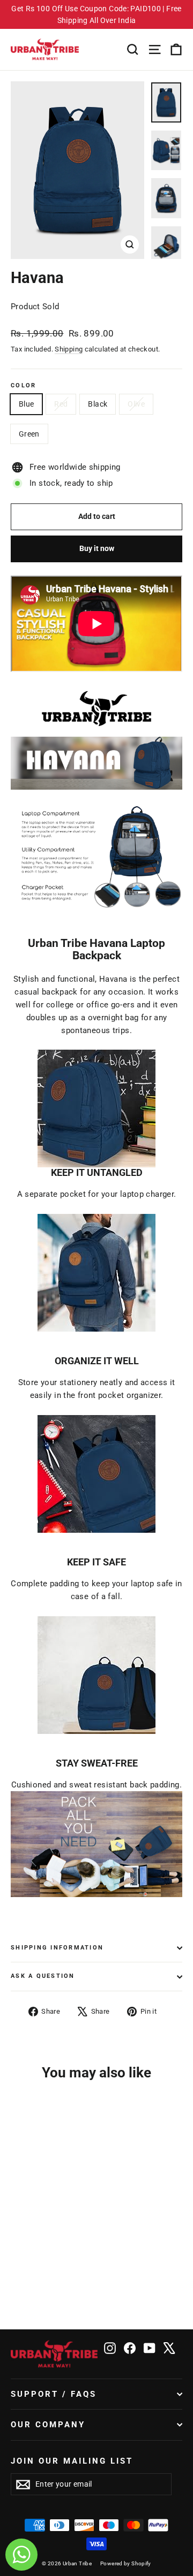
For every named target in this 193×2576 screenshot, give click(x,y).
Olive (136, 404)
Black (98, 404)
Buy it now (97, 548)
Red (61, 404)
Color (23, 386)
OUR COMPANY (48, 2425)
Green (29, 434)
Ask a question (43, 1976)
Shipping (69, 349)
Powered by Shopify (126, 2563)
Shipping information (57, 1948)
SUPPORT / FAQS (54, 2394)
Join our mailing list (72, 2461)
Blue (26, 404)
